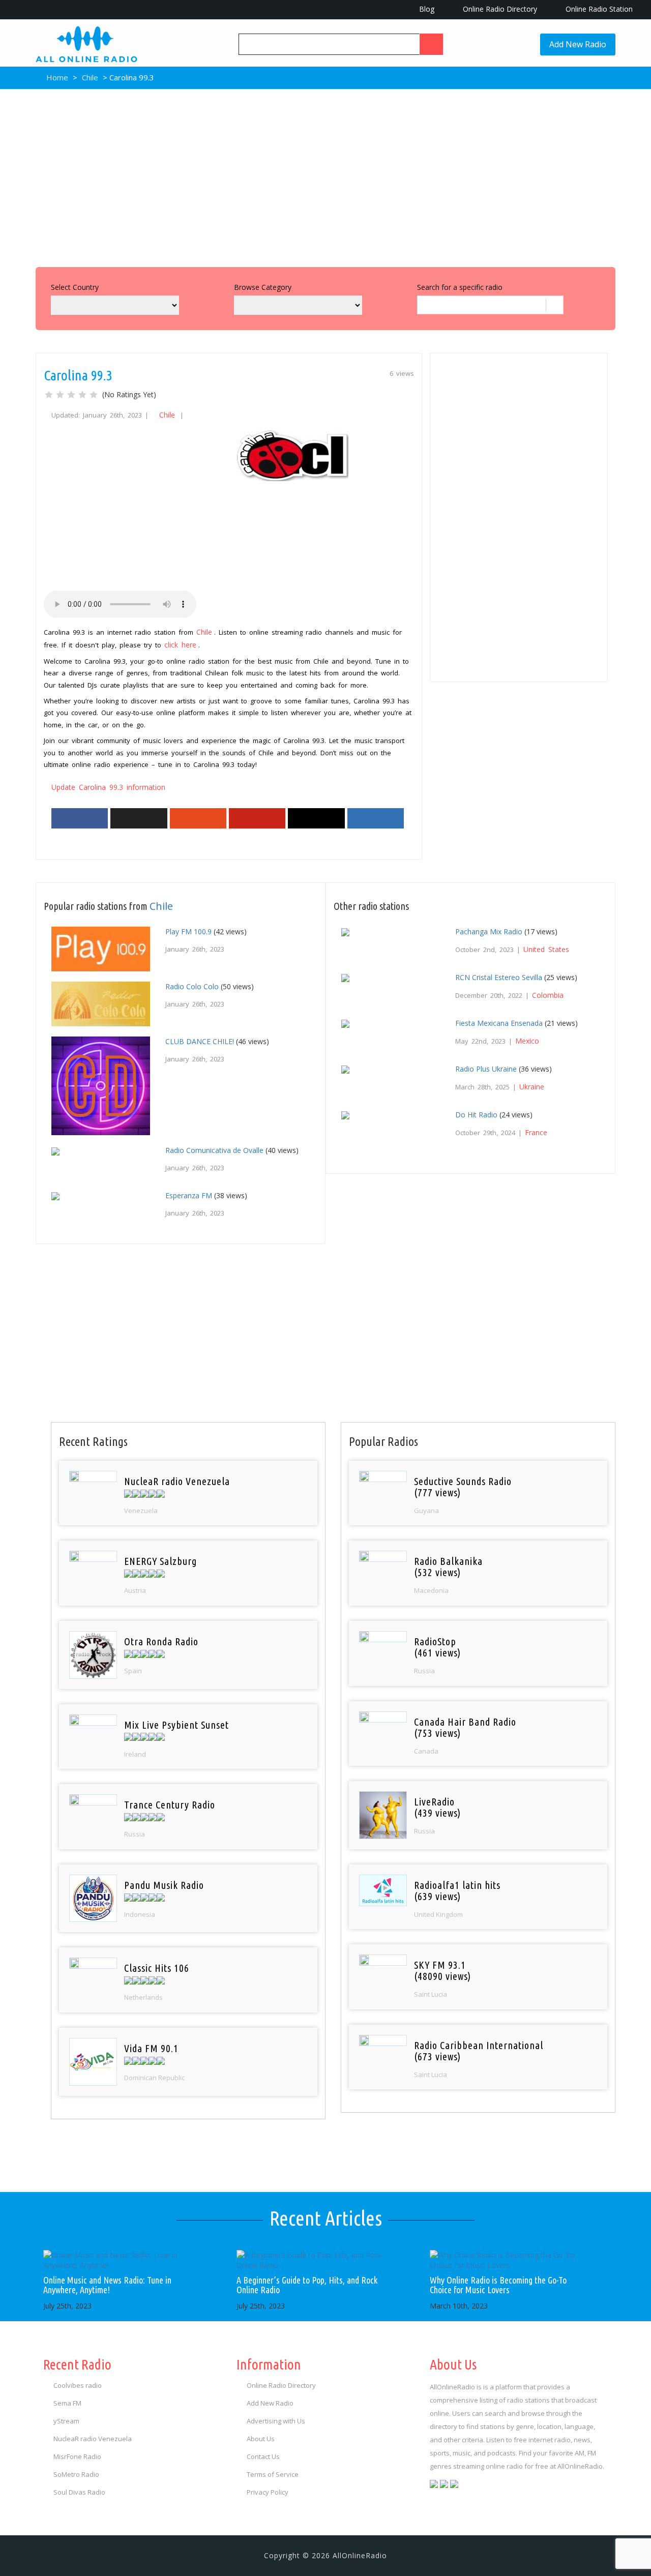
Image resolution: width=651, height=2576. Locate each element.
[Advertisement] (325, 175)
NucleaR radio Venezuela (93, 2439)
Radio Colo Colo (192, 986)
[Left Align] (431, 44)
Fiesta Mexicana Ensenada (499, 1023)
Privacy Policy (268, 2492)
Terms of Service (273, 2474)
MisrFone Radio (77, 2456)
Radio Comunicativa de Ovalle (214, 1150)
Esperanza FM (189, 1195)
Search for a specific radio (460, 287)
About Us (261, 2439)
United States (546, 949)
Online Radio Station (598, 9)
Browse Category (263, 287)
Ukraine (532, 1087)
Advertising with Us (276, 2421)
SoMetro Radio (76, 2474)
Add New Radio (578, 44)
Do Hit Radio (476, 1115)
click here (180, 645)
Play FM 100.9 (188, 931)
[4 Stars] (82, 395)
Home (56, 77)
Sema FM (67, 2403)
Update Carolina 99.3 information (108, 787)
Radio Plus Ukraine (486, 1069)
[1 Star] (49, 395)
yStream (66, 2421)
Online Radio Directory (499, 9)
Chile (90, 77)
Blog (426, 9)
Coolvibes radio (78, 2385)
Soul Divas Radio (79, 2492)
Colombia (548, 995)
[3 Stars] (71, 395)
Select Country (75, 287)
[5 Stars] (94, 395)
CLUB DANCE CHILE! (200, 1041)
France (536, 1132)
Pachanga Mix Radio (489, 931)
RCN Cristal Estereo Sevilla (499, 977)
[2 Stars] (60, 395)
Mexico (527, 1041)
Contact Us (263, 2456)
